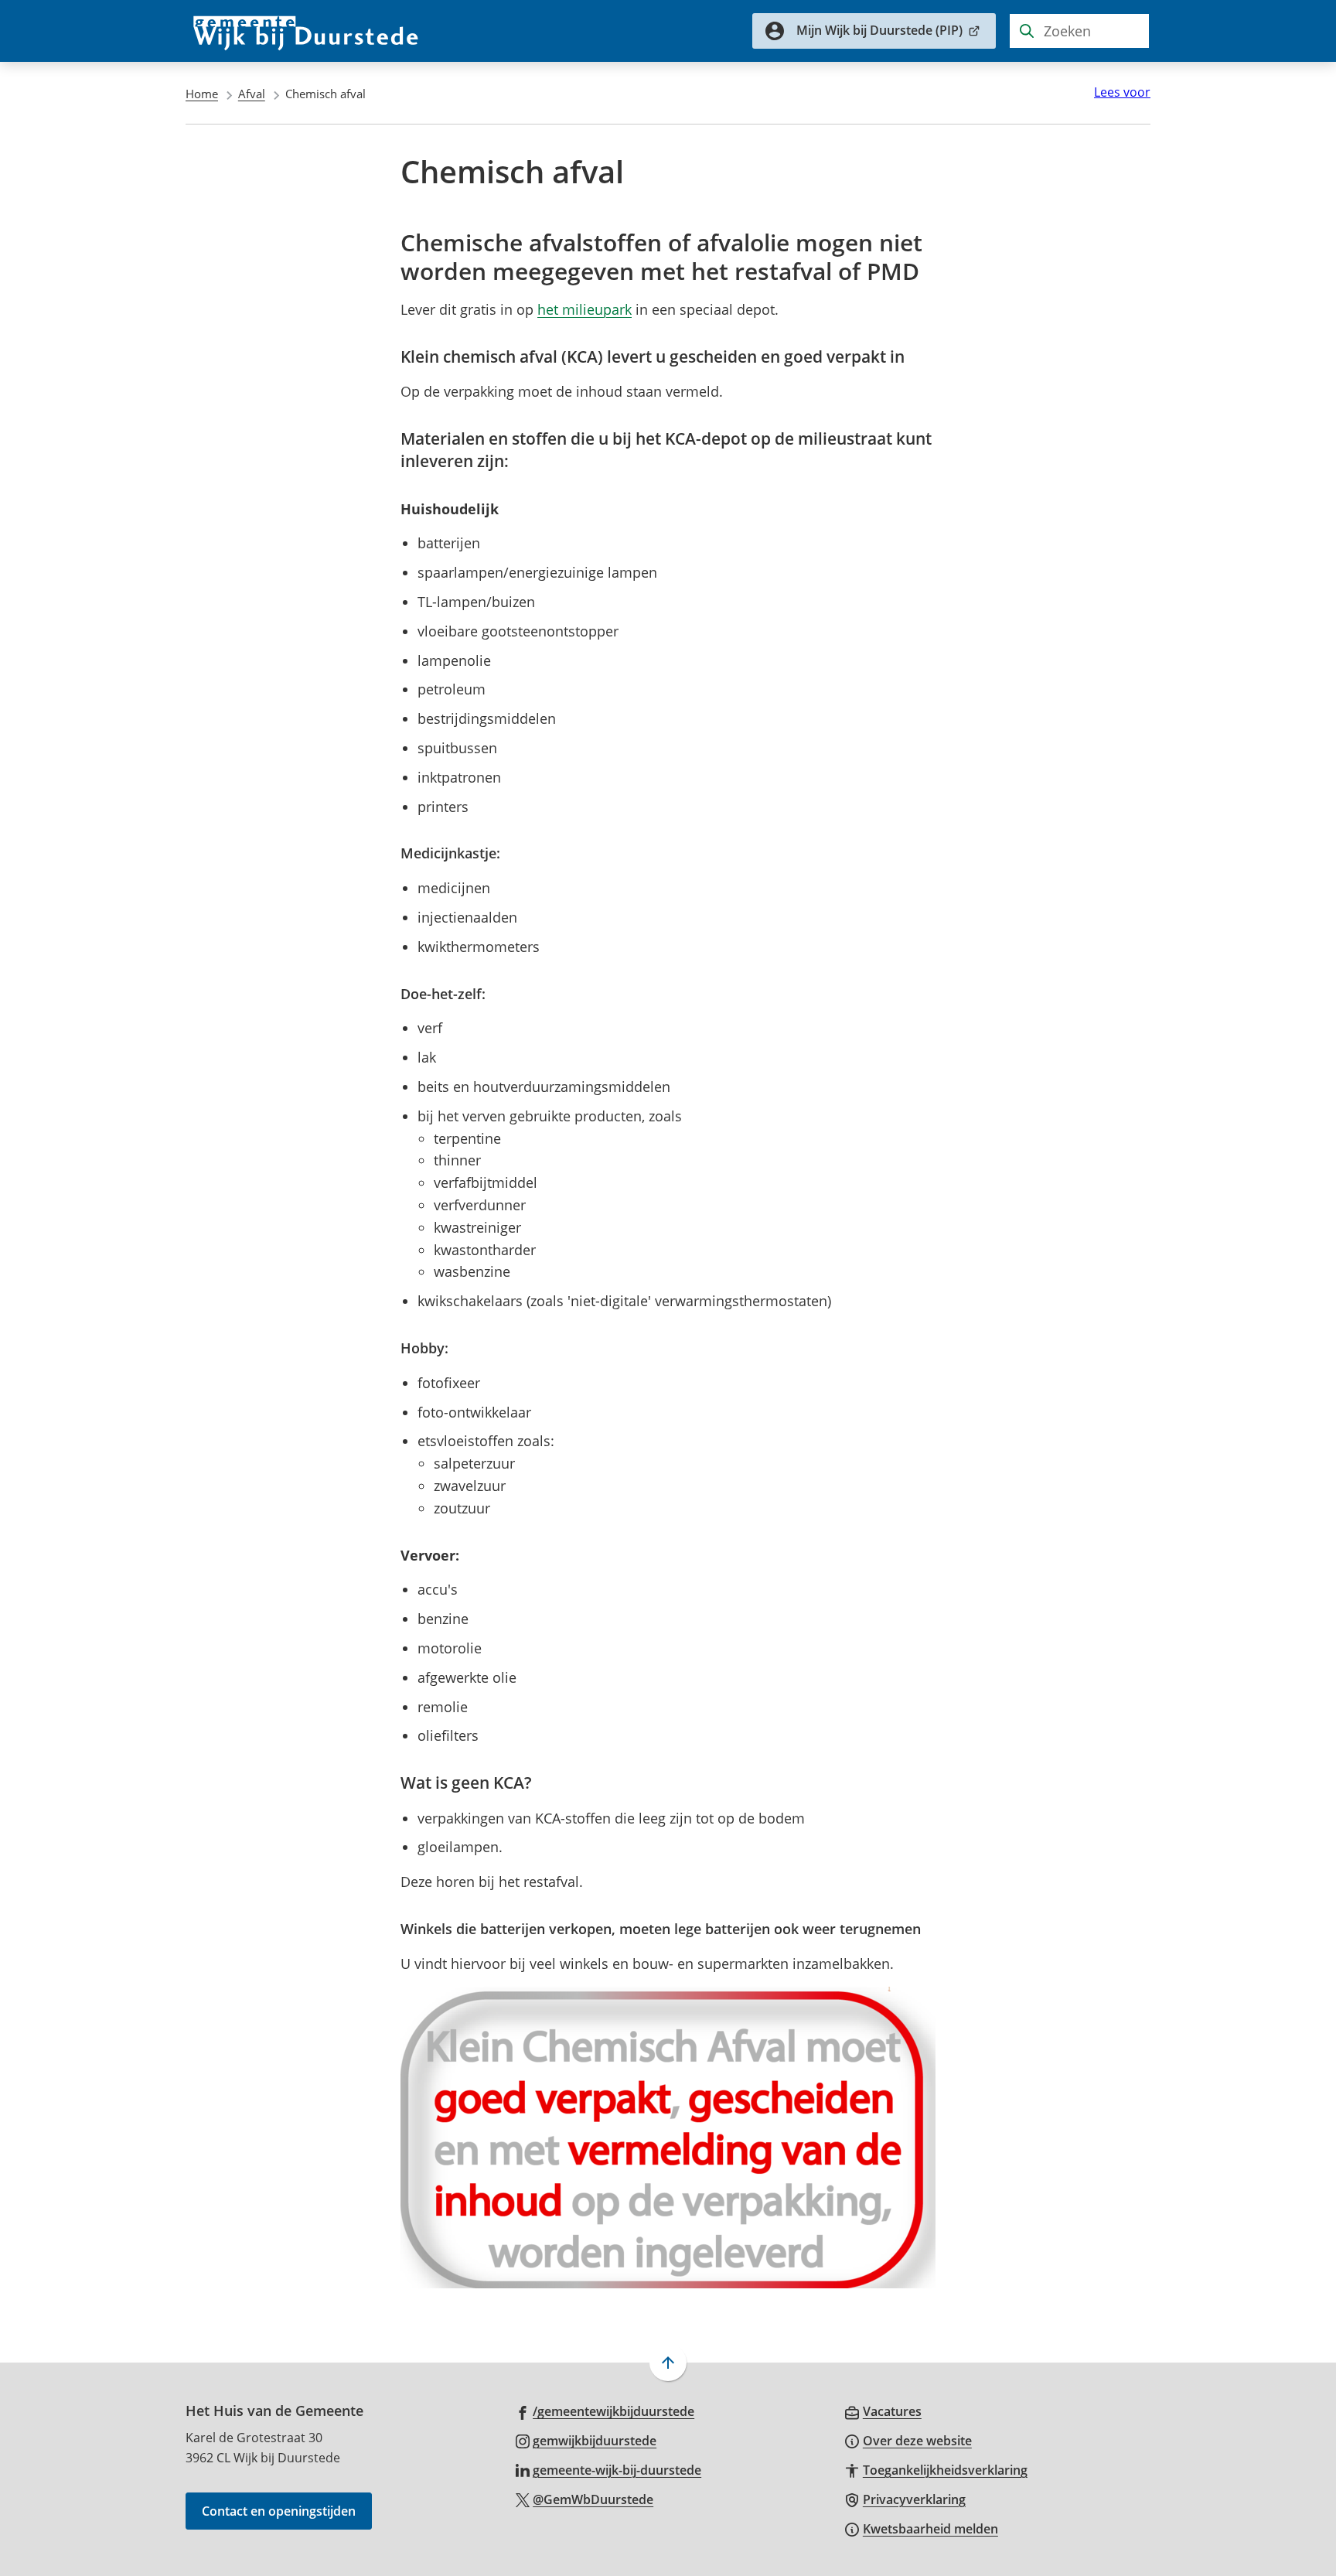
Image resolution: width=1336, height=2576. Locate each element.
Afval (252, 94)
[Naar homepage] (306, 31)
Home (202, 94)
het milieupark (584, 309)
